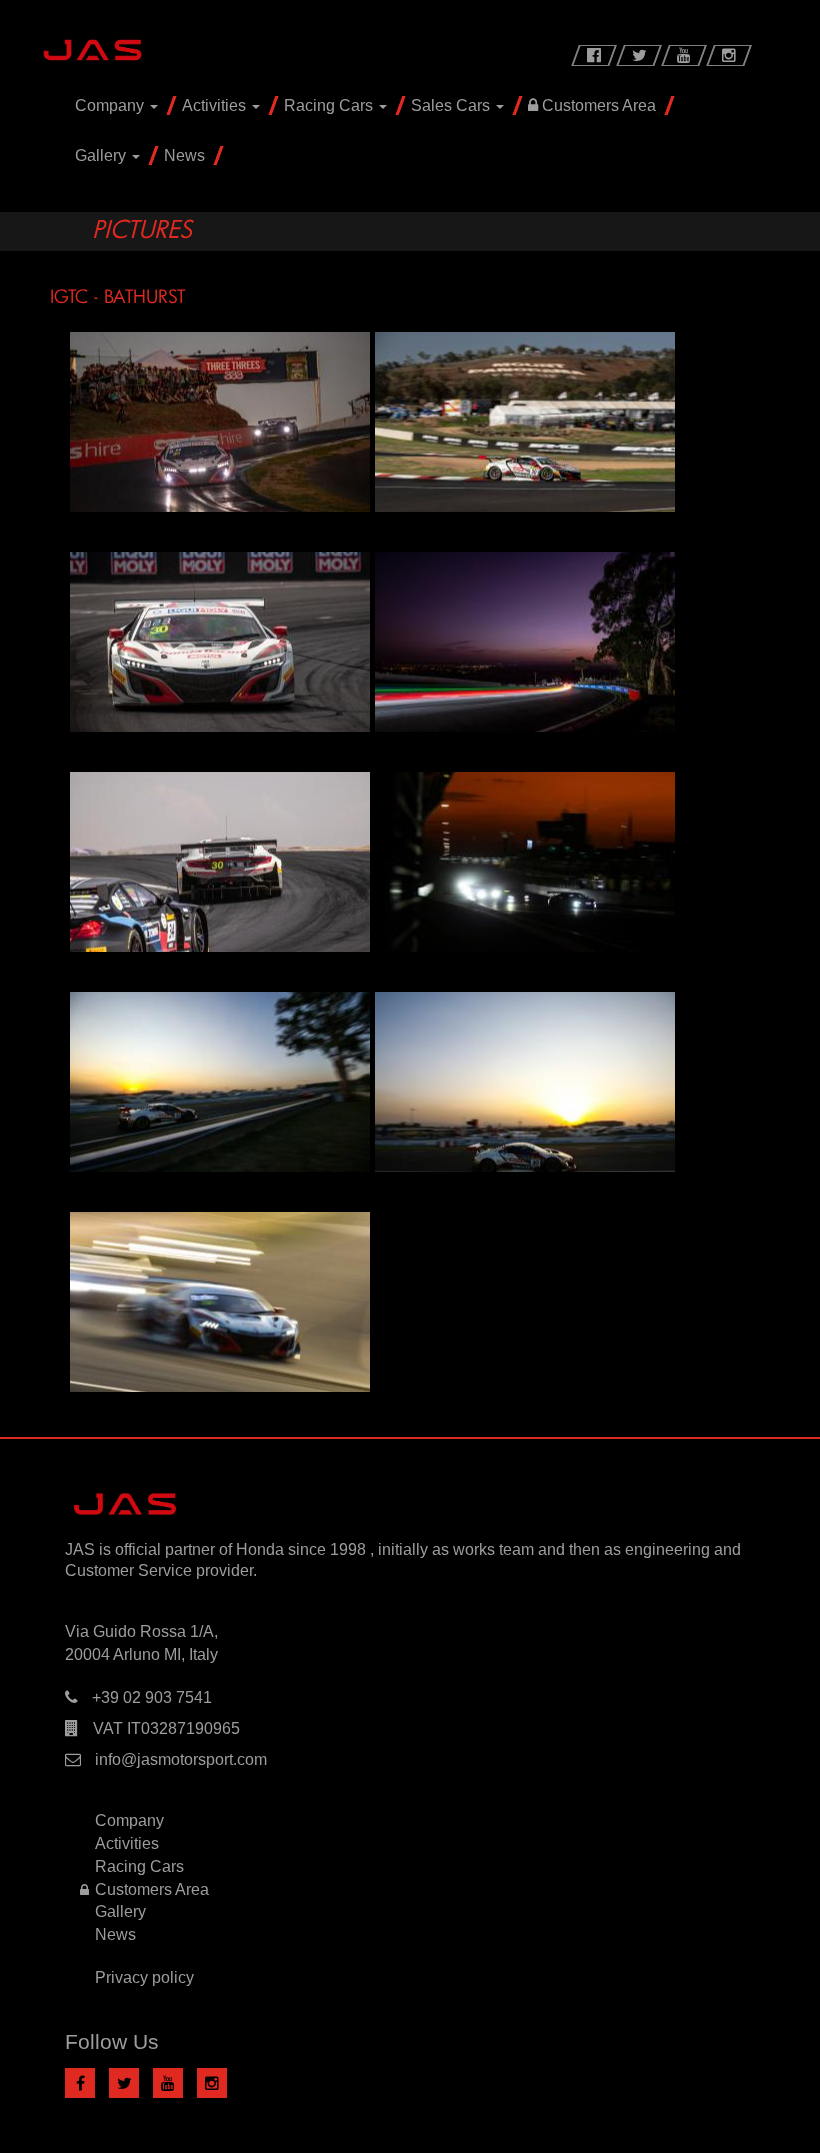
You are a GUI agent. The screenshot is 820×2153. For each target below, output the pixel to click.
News (184, 155)
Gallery (102, 155)
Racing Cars (330, 105)
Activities (216, 105)
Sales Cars (452, 105)
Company (111, 105)
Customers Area (597, 105)
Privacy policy (144, 1977)
